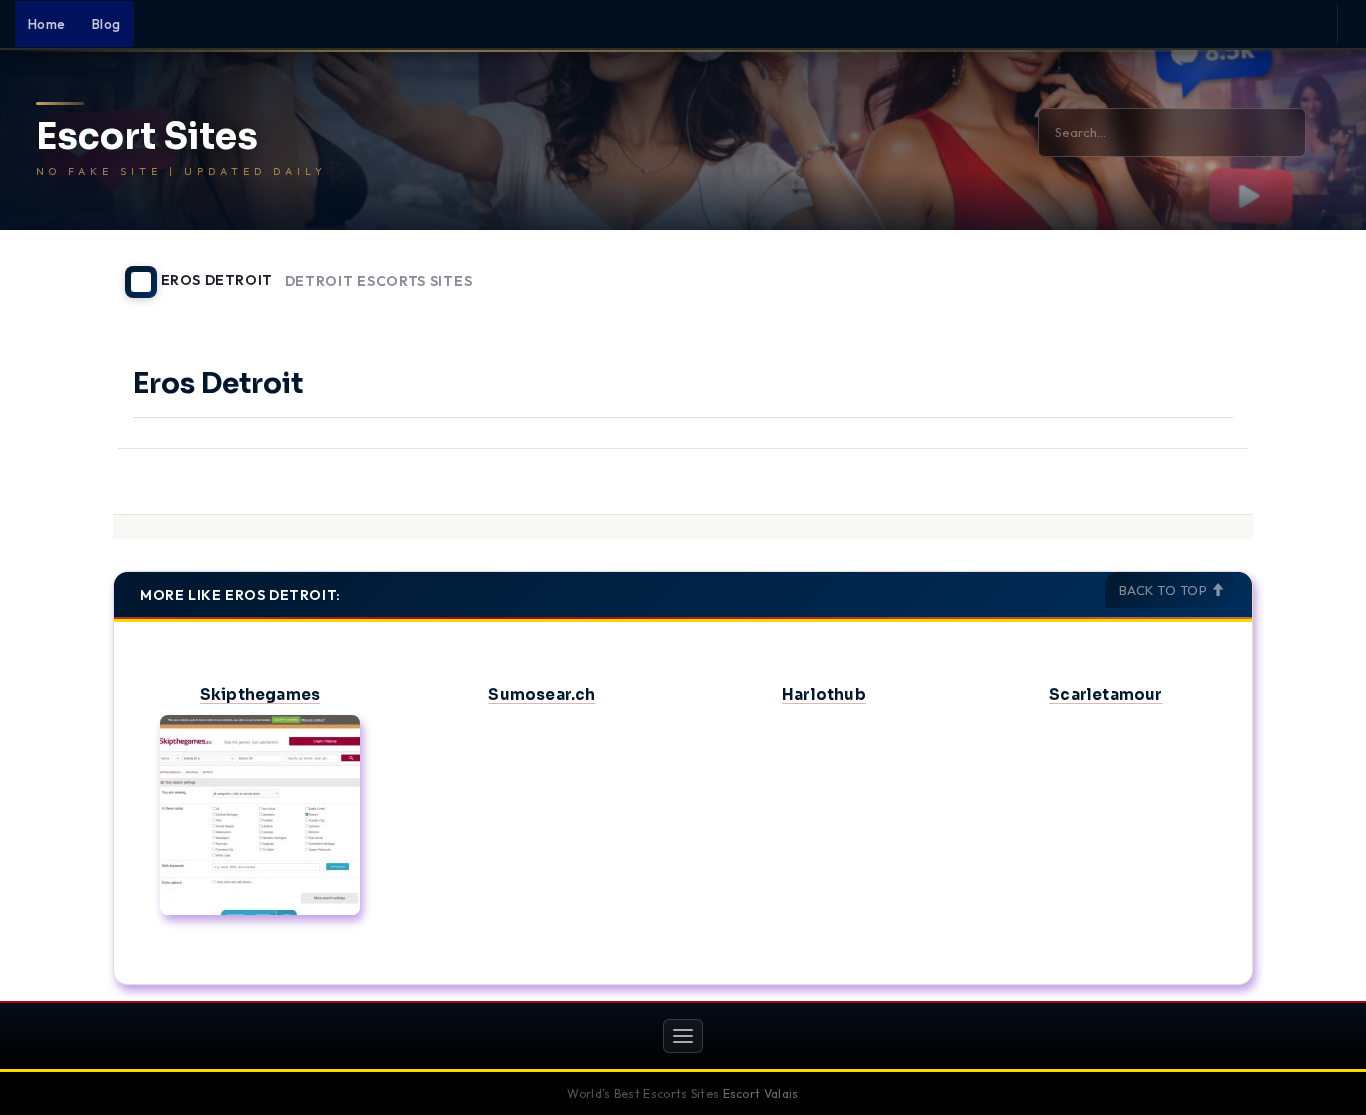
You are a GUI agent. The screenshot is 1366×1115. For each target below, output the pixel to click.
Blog (106, 24)
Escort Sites (147, 137)
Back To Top (1165, 590)
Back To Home (1201, 270)
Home (47, 24)
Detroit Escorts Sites (379, 281)
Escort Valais (761, 1093)
